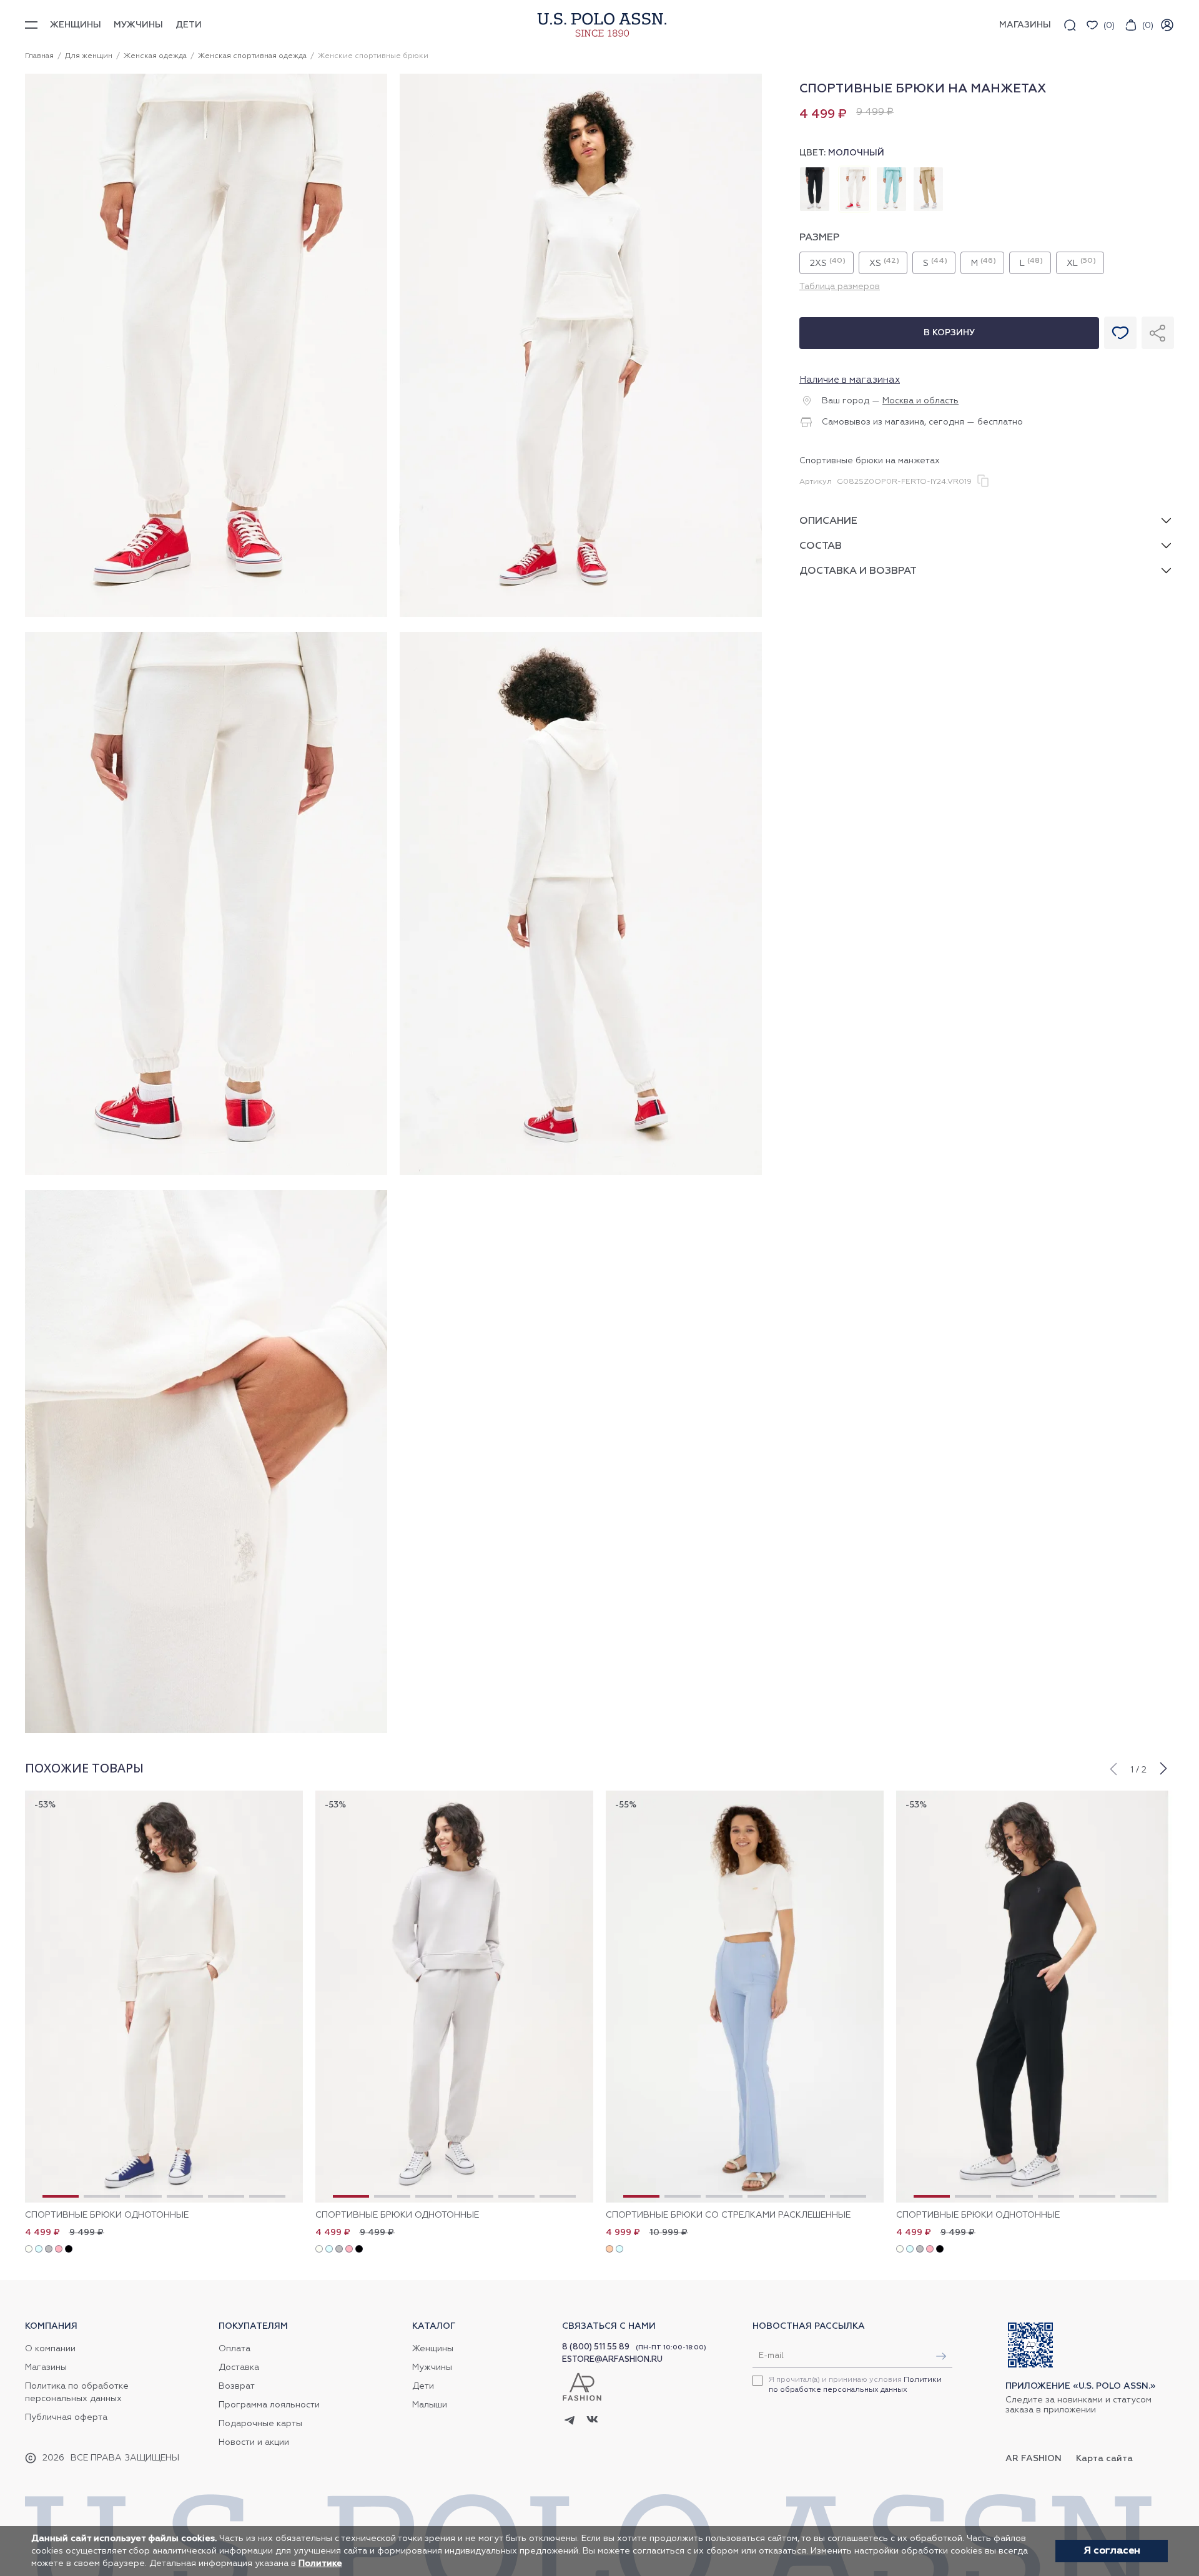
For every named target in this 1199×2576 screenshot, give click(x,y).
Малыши (430, 2405)
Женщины (76, 25)
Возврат (237, 2386)
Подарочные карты (260, 2424)
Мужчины (138, 25)
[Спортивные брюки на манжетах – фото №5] (206, 1731)
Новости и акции (254, 2442)
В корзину (949, 333)
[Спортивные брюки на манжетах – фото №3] (206, 1173)
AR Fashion (1034, 2459)
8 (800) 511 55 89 (596, 2347)
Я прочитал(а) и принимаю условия (855, 2385)
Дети (189, 25)
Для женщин (89, 56)
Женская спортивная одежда (252, 56)
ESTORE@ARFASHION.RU (612, 2360)
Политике (320, 2564)
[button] (1113, 1767)
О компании (50, 2349)
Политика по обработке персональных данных (77, 2392)
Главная (39, 56)
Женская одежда (155, 56)
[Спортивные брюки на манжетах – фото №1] (206, 615)
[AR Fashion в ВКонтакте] (592, 2421)
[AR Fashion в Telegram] (570, 2421)
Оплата (234, 2349)
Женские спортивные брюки (373, 56)
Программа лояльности (269, 2405)
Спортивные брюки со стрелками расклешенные (728, 2215)
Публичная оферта (66, 2417)
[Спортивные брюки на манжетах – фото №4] (581, 1173)
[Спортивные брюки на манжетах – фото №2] (581, 615)
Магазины (46, 2367)
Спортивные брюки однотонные (107, 2215)
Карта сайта (1104, 2459)
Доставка (239, 2367)
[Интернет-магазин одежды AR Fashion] (599, 25)
